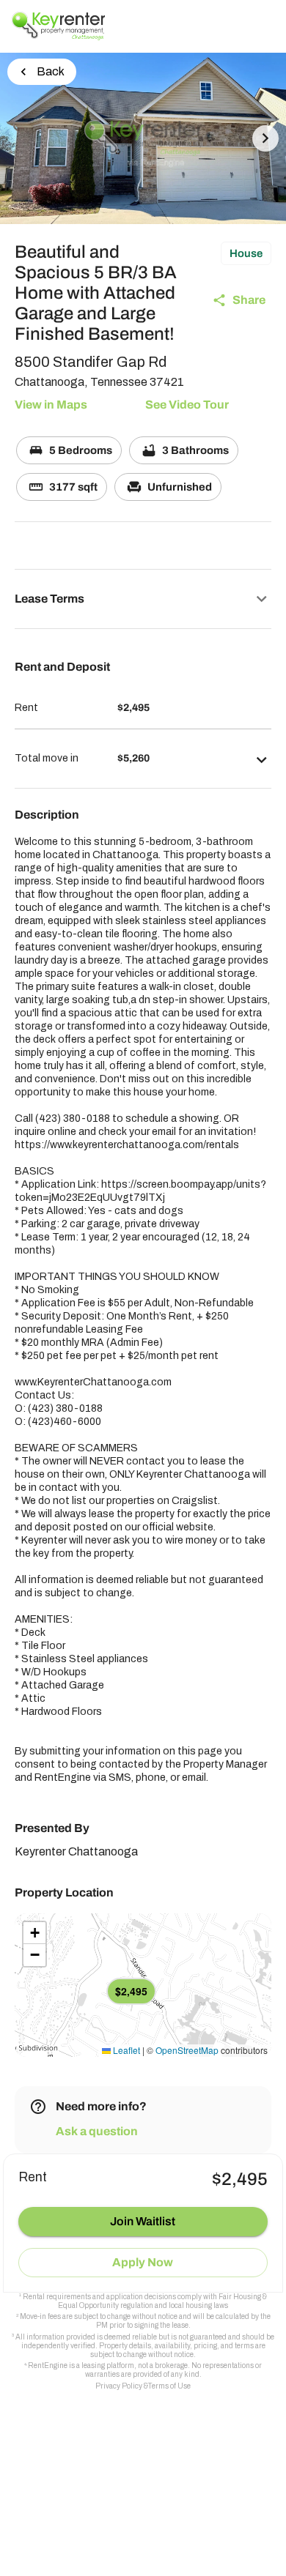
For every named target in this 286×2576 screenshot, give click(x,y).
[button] (143, 599)
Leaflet (125, 2050)
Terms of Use (169, 2386)
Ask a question (97, 2131)
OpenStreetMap (187, 2050)
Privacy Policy (119, 2386)
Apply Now (143, 2262)
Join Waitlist (143, 2221)
